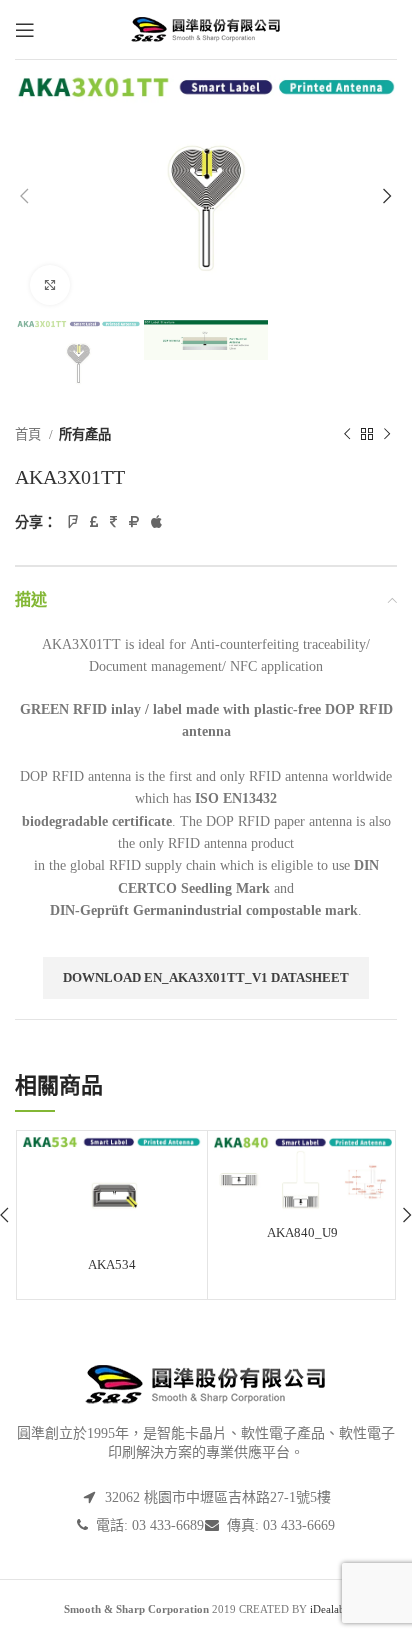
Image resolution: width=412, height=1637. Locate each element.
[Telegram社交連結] (156, 522)
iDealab (327, 1609)
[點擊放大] (50, 285)
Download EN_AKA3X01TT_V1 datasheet (206, 977)
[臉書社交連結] (73, 522)
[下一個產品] (387, 435)
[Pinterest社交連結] (113, 522)
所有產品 (85, 434)
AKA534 (112, 1264)
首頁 (29, 434)
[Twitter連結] (94, 522)
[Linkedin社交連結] (134, 522)
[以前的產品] (347, 435)
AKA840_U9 (302, 1232)
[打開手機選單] (25, 30)
